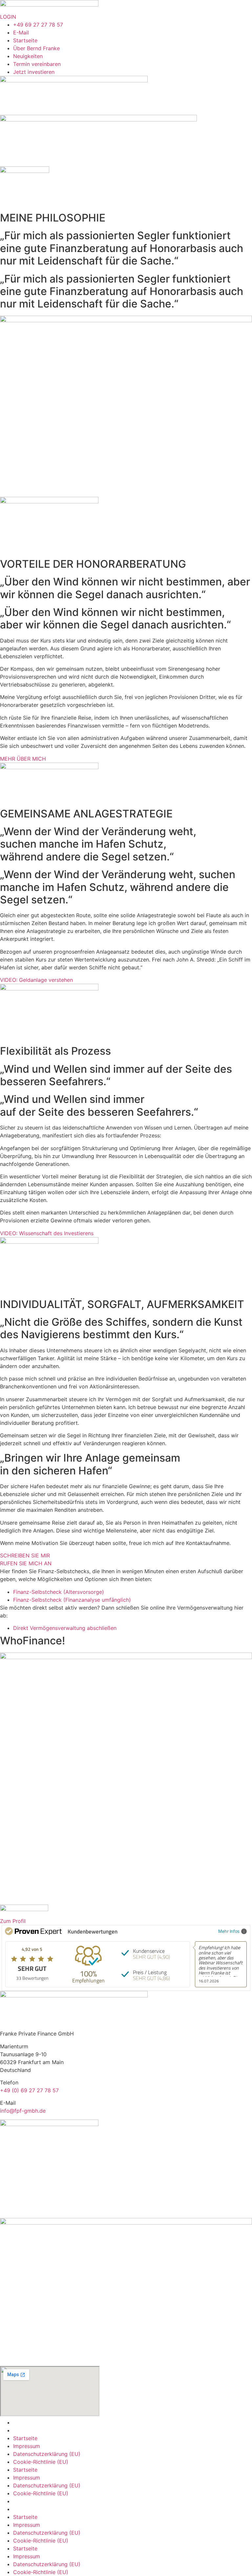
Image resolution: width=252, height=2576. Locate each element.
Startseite (25, 2438)
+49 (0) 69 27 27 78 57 (29, 2090)
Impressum (27, 2446)
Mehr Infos (229, 1931)
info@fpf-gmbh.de (23, 2111)
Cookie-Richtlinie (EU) (41, 2462)
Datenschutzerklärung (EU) (47, 2454)
